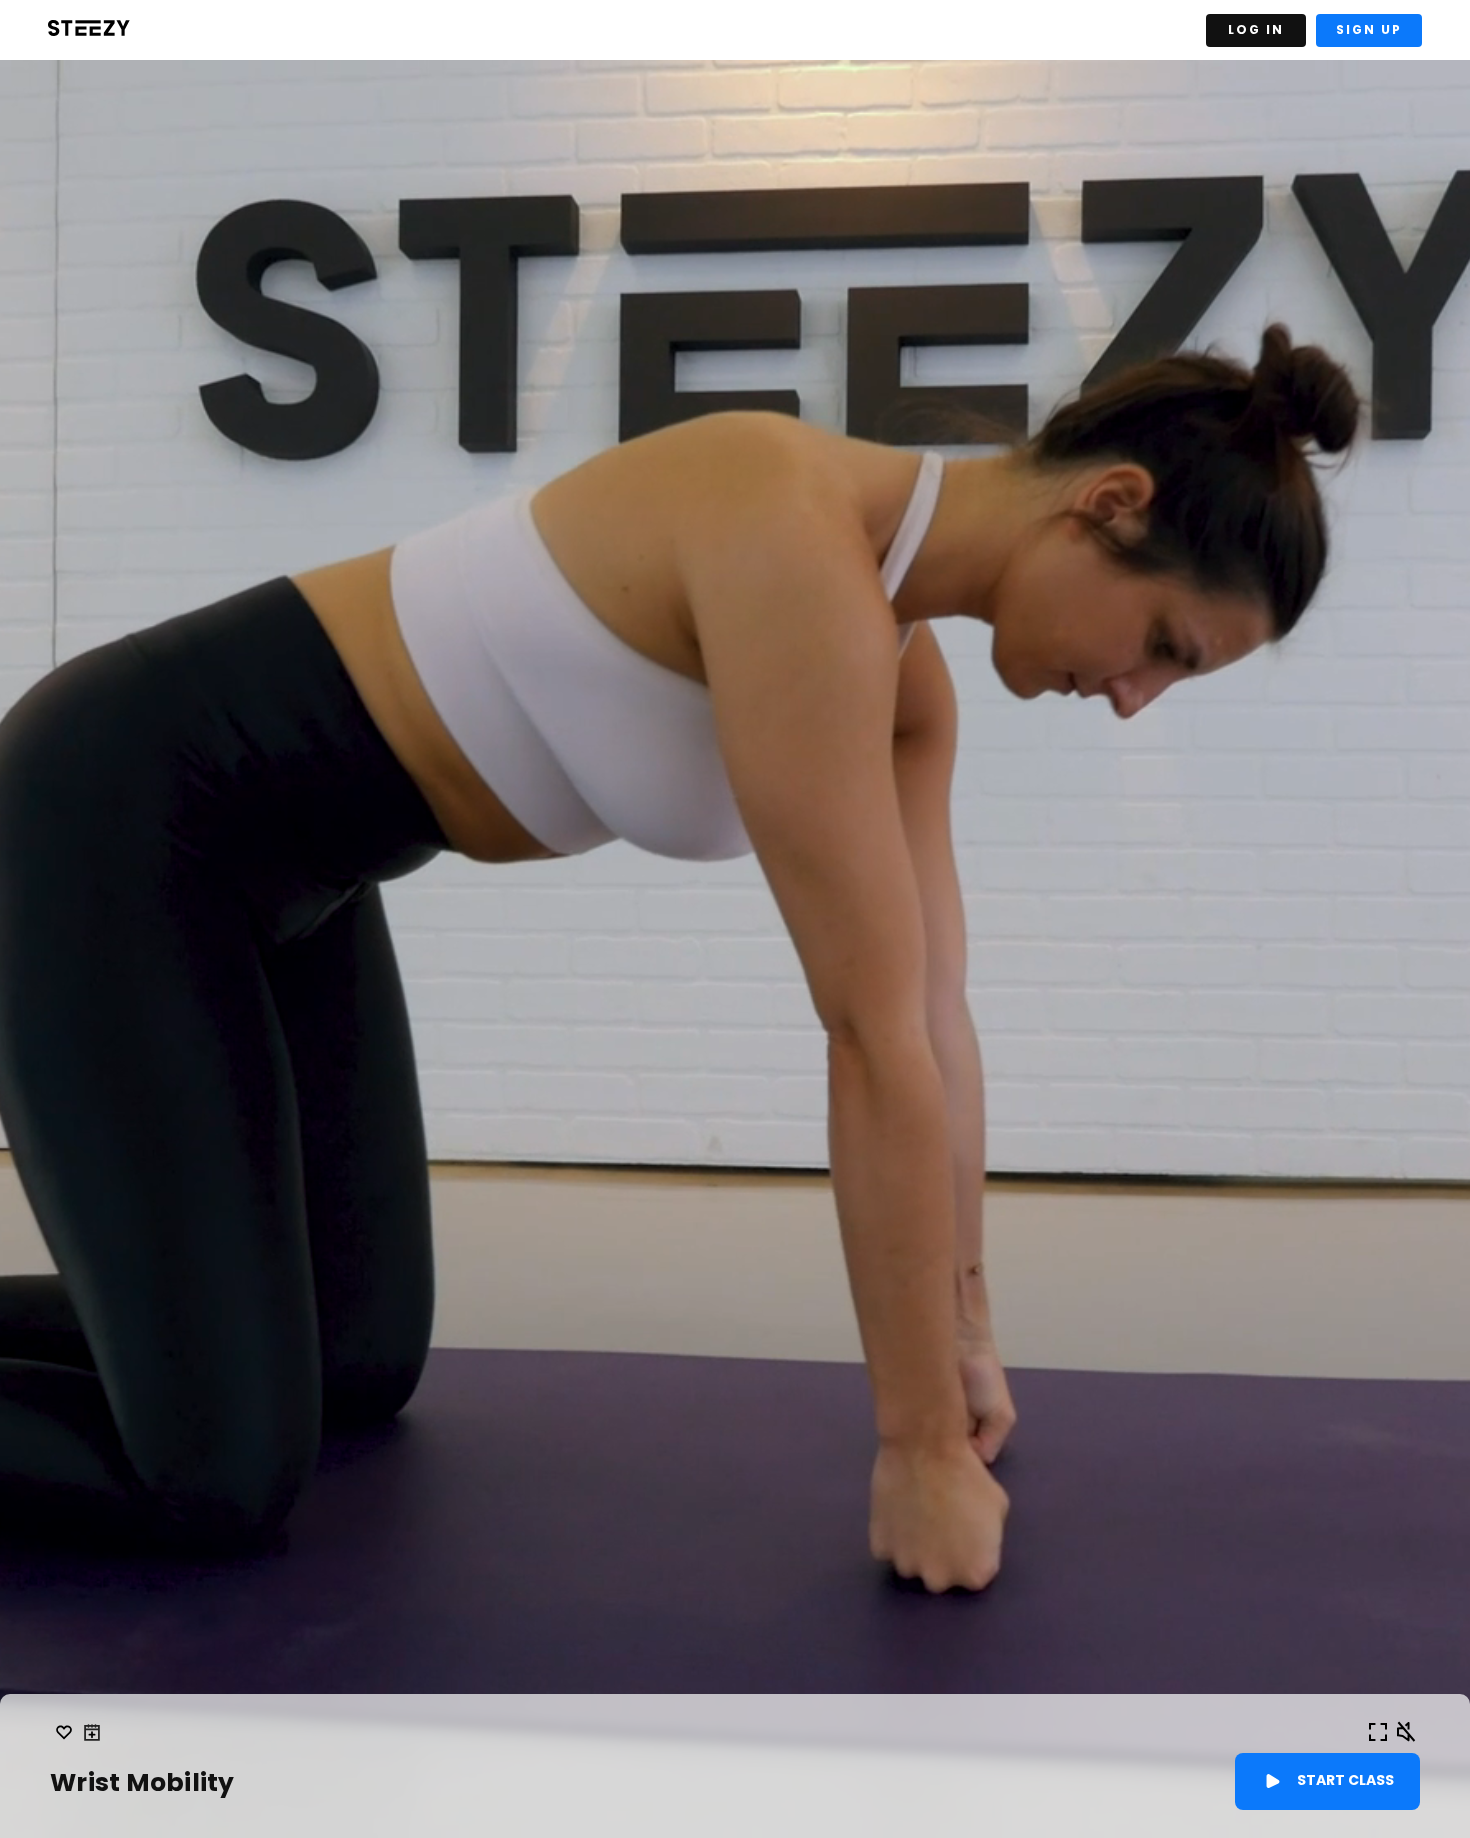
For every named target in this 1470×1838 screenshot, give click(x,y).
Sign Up (1369, 29)
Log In (1256, 29)
